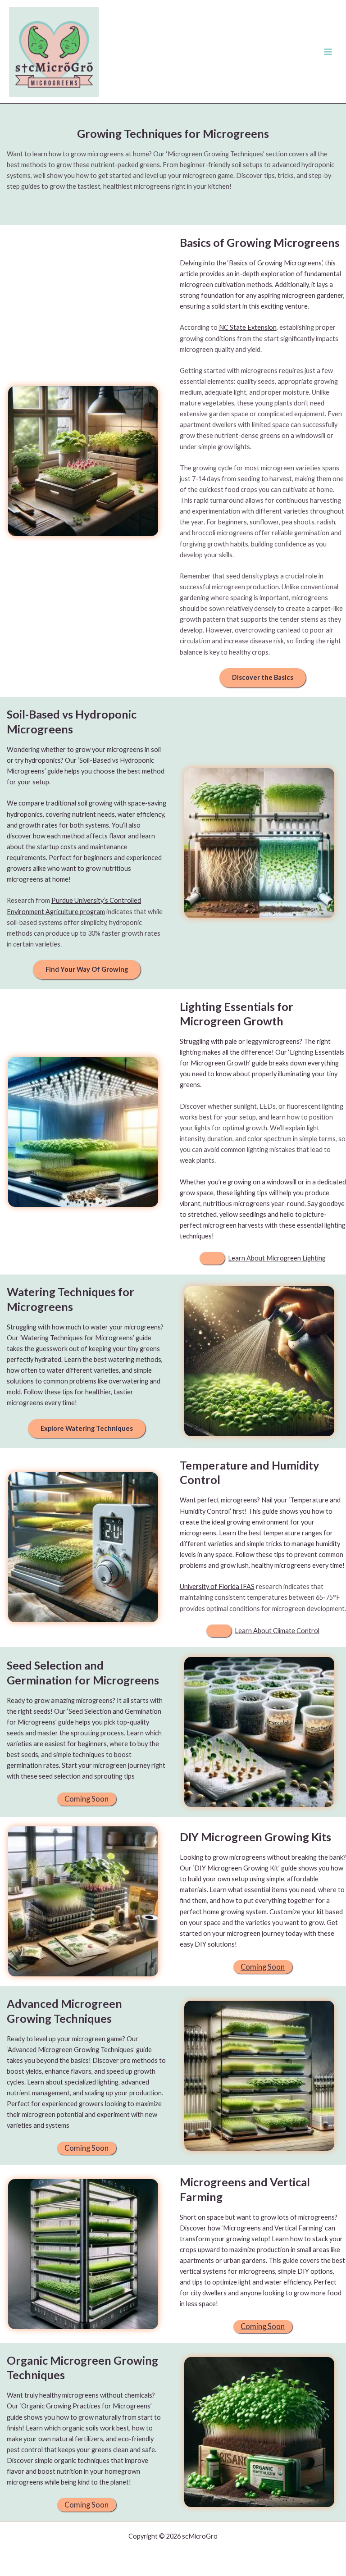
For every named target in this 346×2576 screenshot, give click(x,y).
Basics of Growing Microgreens (275, 263)
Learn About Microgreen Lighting (277, 1258)
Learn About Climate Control (277, 1631)
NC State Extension (248, 327)
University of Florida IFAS (217, 1586)
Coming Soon (263, 1967)
